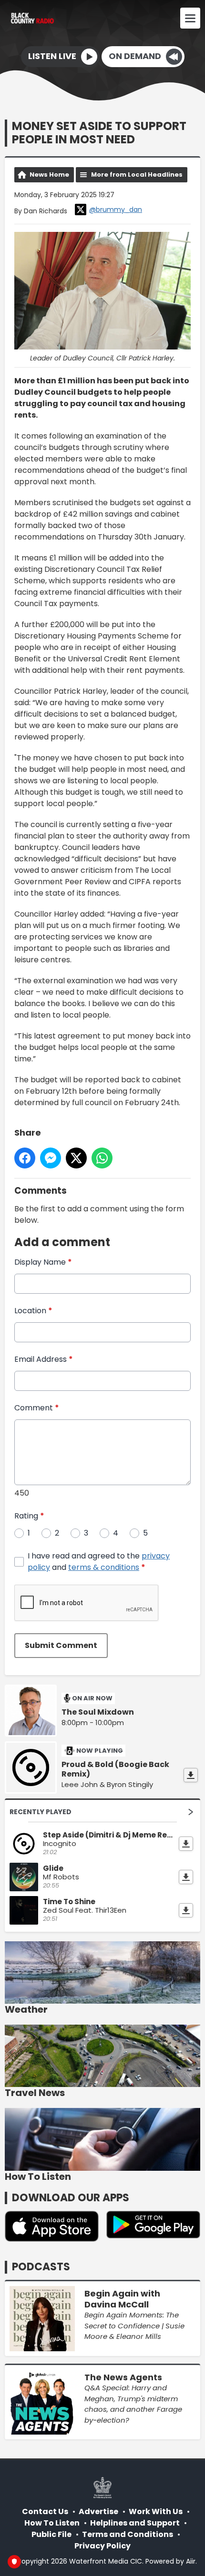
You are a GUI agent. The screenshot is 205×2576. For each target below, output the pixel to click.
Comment (37, 1408)
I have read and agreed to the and (99, 1562)
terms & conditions (104, 1567)
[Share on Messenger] (51, 1158)
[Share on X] (76, 1158)
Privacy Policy (102, 2546)
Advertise (98, 2511)
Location (33, 1311)
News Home (49, 175)
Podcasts (41, 2267)
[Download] (191, 1775)
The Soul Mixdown (98, 1712)
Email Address (44, 1359)
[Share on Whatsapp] (102, 1158)
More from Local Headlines (137, 175)
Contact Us (45, 2511)
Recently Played (41, 1812)
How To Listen (52, 2523)
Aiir (191, 2561)
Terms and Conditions (128, 2534)
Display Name (43, 1262)
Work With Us (156, 2511)
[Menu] (190, 18)
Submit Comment (61, 1645)
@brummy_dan (116, 210)
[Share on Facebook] (25, 1158)
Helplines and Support (135, 2523)
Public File (51, 2534)
